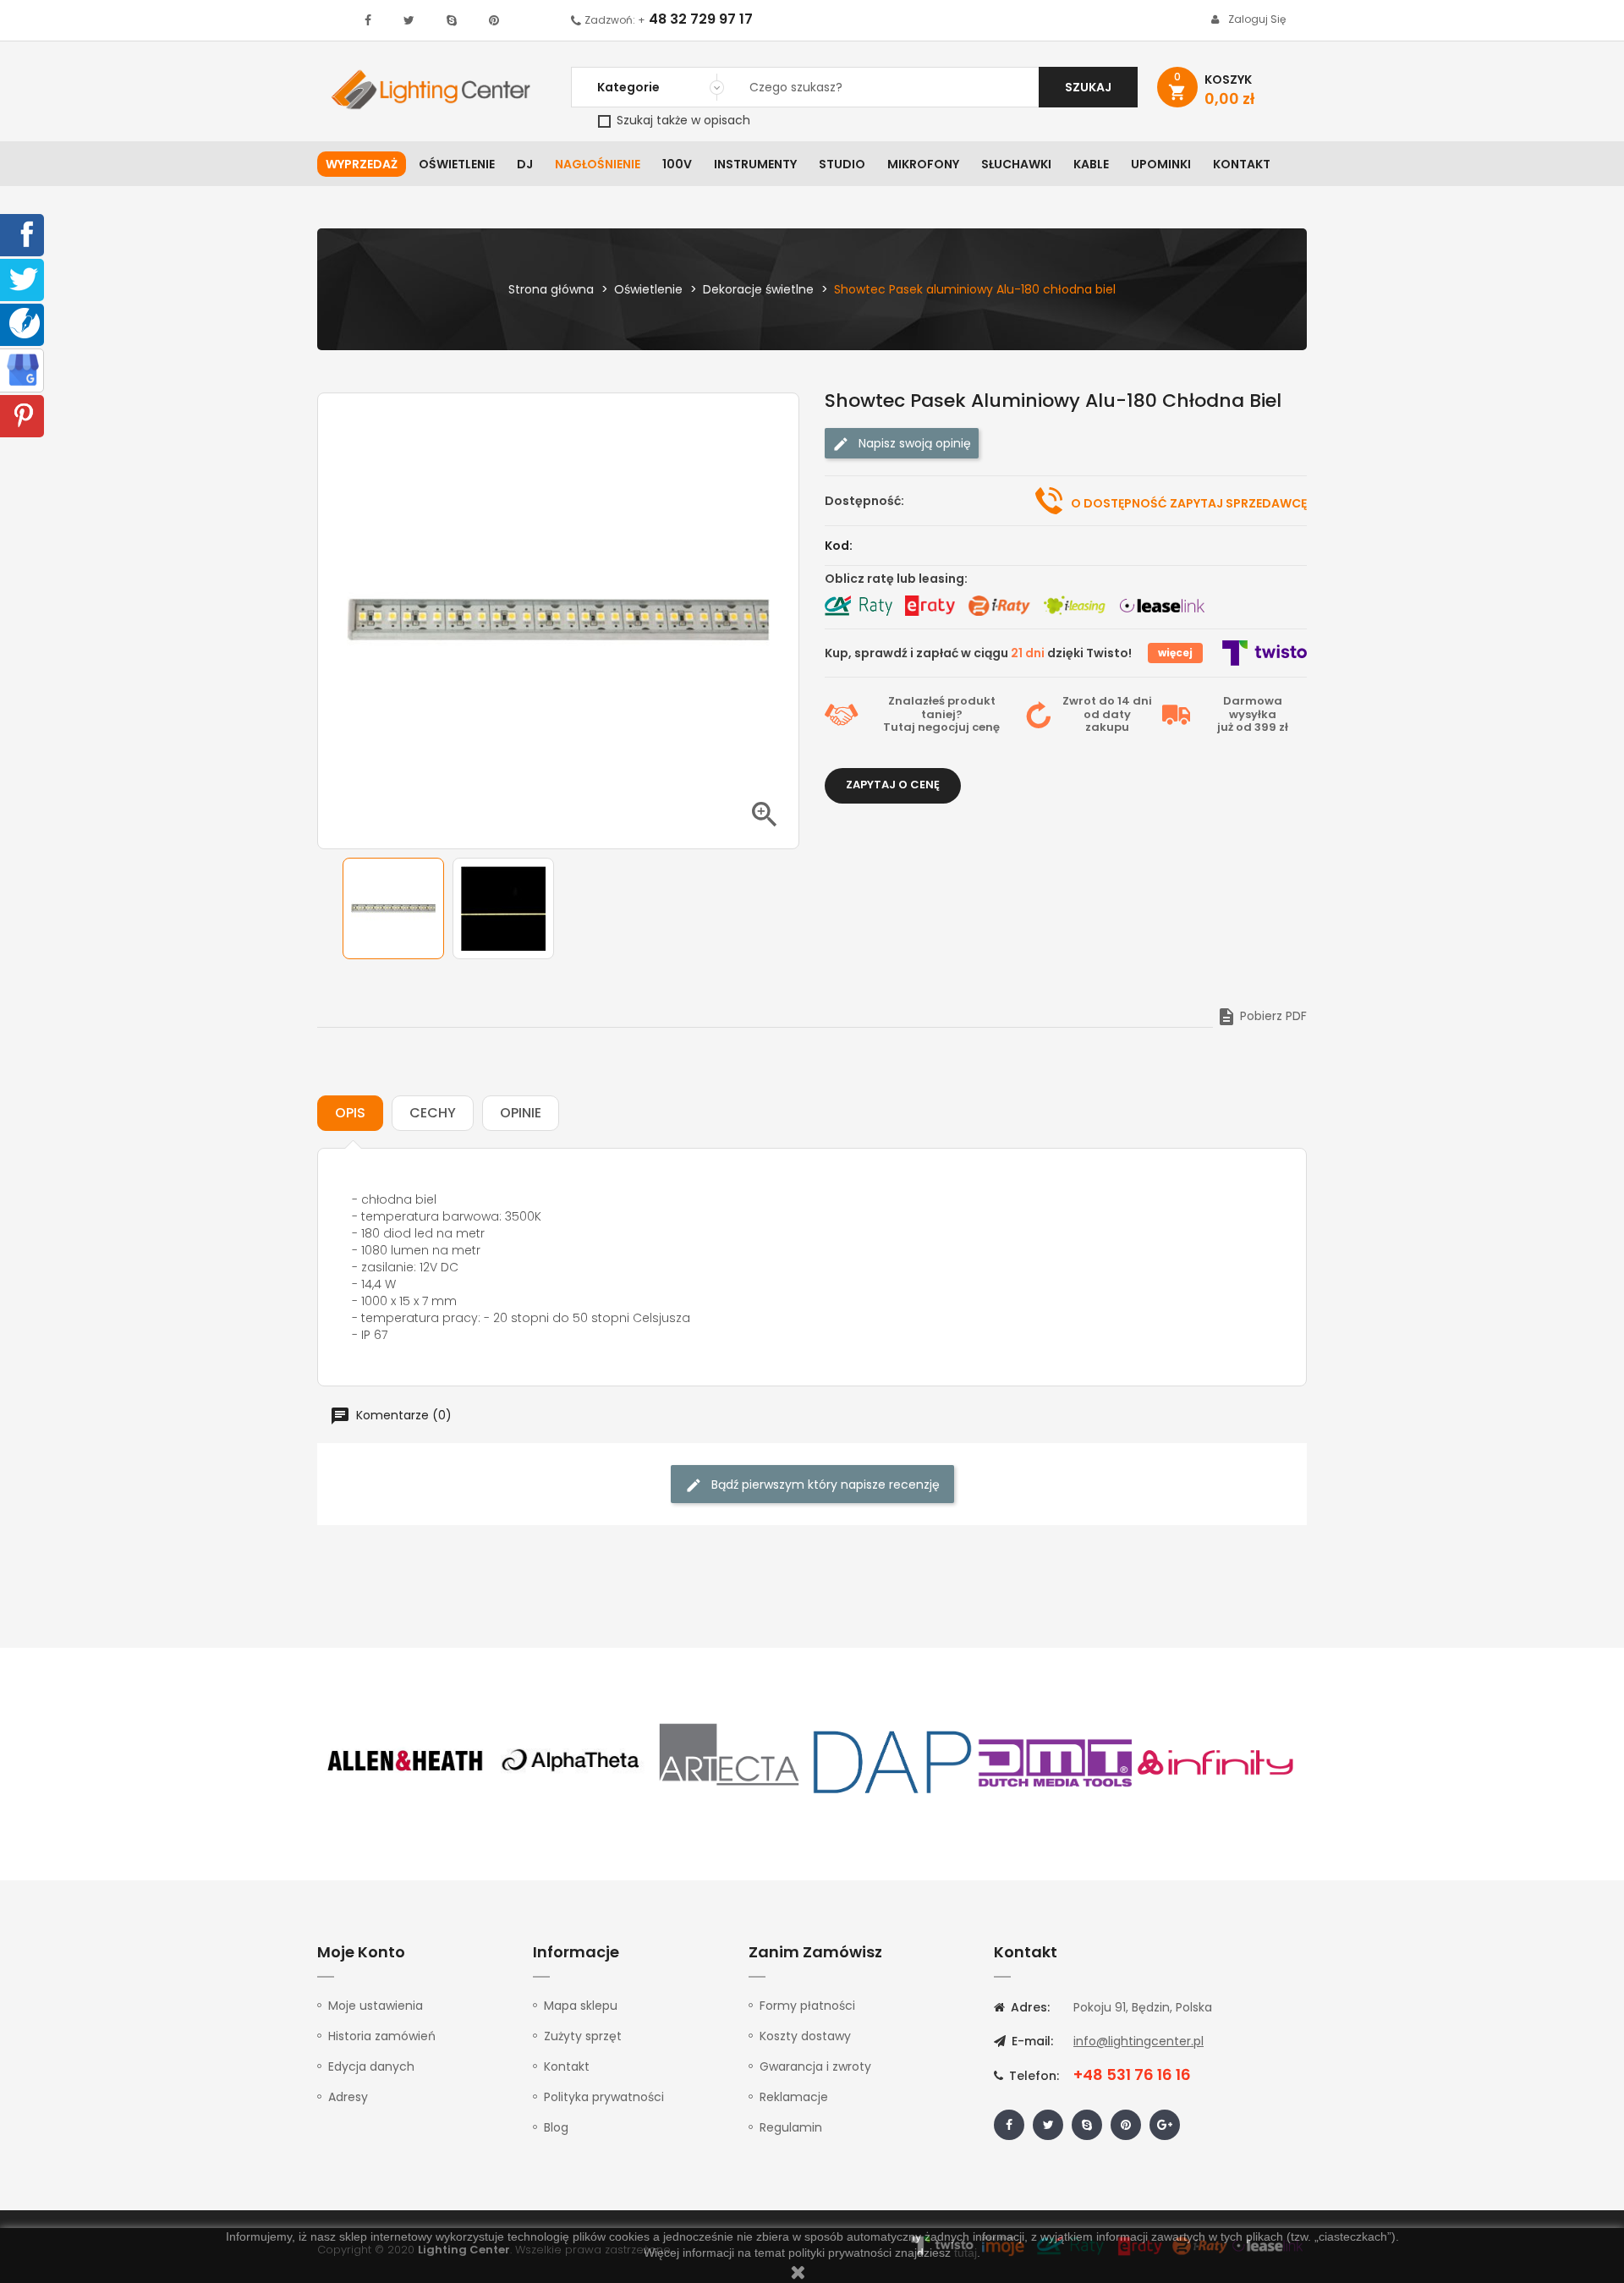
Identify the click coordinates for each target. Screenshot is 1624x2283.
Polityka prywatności (604, 2097)
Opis (350, 1113)
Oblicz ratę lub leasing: (896, 579)
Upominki (1161, 164)
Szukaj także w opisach (682, 120)
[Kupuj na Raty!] (859, 606)
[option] (393, 908)
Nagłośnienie (598, 164)
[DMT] (1055, 1761)
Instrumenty (755, 164)
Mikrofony (923, 164)
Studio (842, 164)
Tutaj (899, 727)
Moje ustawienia (376, 2006)
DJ (525, 164)
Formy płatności (807, 2006)
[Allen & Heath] (406, 1761)
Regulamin (791, 2127)
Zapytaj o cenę (893, 785)
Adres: (1029, 2007)
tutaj (966, 2253)
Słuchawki (1016, 164)
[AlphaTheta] (568, 1761)
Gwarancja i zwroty (815, 2066)
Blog (556, 2127)
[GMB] (23, 369)
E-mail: (1031, 2041)
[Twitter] (24, 278)
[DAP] (892, 1761)
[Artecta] (730, 1761)
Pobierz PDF (1262, 1016)
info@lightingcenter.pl (1138, 2041)
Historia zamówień (382, 2036)
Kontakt (1242, 164)
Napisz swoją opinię (913, 443)
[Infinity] (1216, 1761)
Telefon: (1032, 2076)
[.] (368, 20)
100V (677, 164)
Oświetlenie (457, 164)
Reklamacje (794, 2097)
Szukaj (1088, 87)
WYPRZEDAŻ (362, 164)
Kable (1091, 164)
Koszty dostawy (805, 2036)
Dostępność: (864, 501)
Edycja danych (371, 2066)
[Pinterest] (24, 414)
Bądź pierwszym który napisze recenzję (824, 1484)
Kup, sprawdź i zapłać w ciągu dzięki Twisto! (978, 653)
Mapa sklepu (581, 2006)
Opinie (521, 1113)
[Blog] (25, 322)
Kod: (839, 546)
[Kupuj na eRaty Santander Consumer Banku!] (930, 606)
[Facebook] (24, 233)
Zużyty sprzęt (583, 2036)
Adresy (348, 2097)
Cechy (433, 1113)
